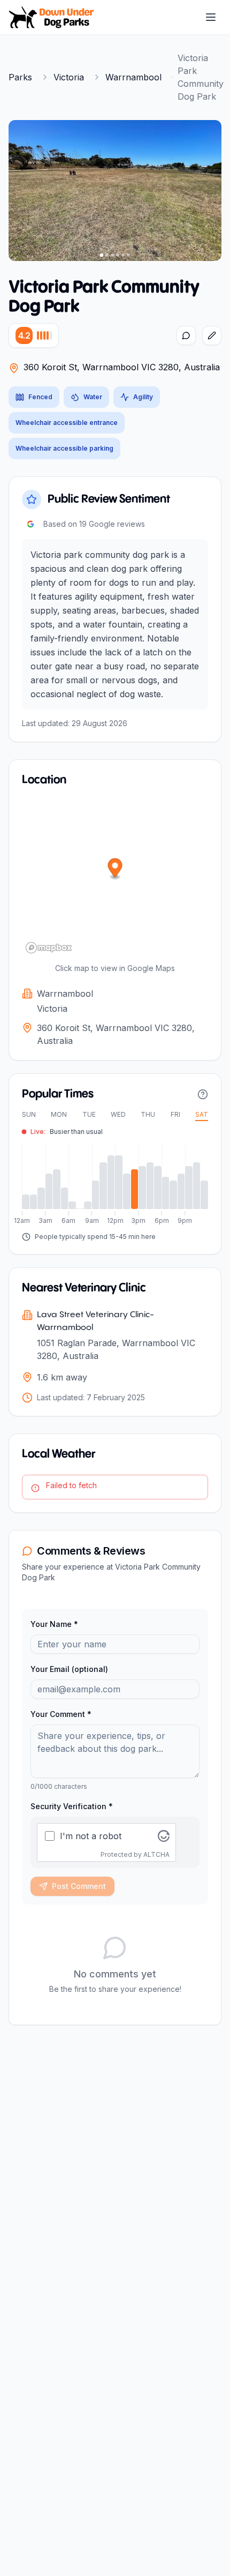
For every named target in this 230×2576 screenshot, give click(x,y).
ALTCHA (156, 1854)
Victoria (69, 77)
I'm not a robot (91, 1836)
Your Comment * (61, 1714)
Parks (20, 77)
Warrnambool (133, 77)
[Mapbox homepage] (49, 948)
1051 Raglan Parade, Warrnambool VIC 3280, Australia (116, 1349)
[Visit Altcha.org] (164, 1836)
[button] (115, 869)
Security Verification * (72, 1806)
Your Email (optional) (69, 1669)
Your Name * (54, 1624)
